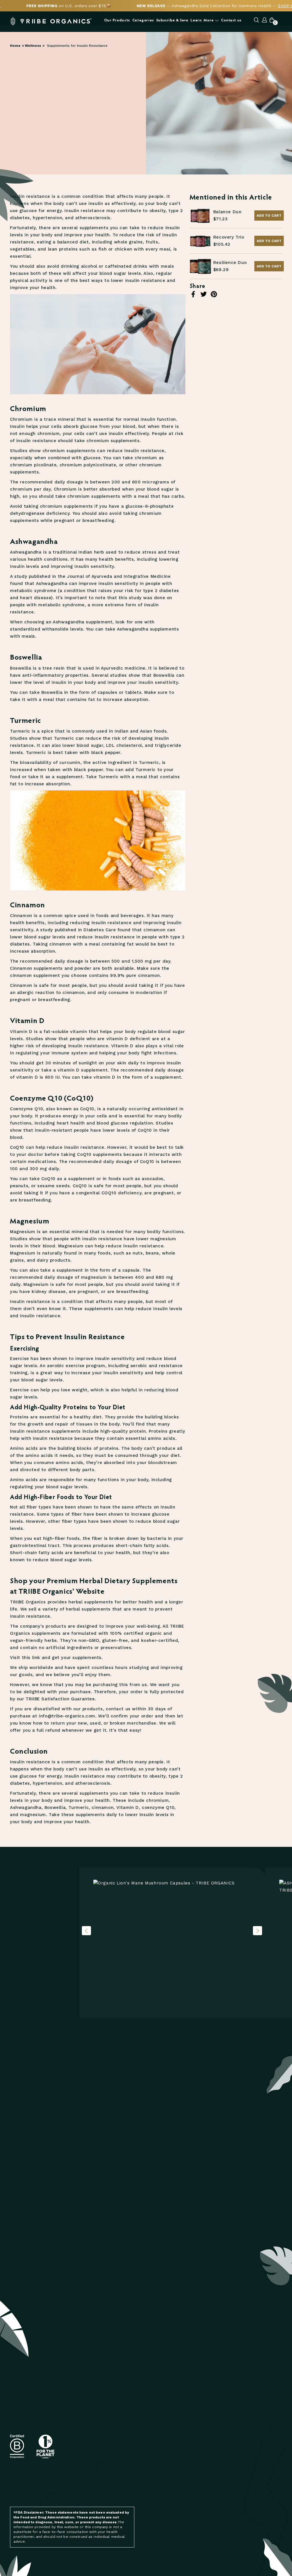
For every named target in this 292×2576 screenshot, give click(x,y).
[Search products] (256, 21)
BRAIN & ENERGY (164, 2424)
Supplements (255, 2426)
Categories (143, 20)
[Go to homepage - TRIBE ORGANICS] (51, 21)
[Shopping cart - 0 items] (272, 21)
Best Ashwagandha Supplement (210, 2523)
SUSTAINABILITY (210, 2418)
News (246, 2402)
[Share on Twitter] (204, 294)
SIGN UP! (125, 2431)
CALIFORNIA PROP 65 (215, 2434)
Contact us (231, 20)
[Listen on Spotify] (93, 2485)
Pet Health (252, 2410)
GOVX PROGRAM (210, 2426)
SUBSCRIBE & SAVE (167, 2402)
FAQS (153, 2524)
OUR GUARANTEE (211, 2450)
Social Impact (209, 2466)
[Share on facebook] (193, 294)
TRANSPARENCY (210, 2410)
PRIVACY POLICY (163, 2569)
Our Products (117, 20)
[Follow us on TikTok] (118, 2485)
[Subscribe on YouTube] (106, 2485)
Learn (196, 20)
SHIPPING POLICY (165, 2546)
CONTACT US (161, 2516)
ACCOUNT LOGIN (210, 2458)
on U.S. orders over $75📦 (69, 6)
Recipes (249, 2418)
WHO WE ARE (207, 2402)
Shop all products (39, 1977)
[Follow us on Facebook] (81, 2485)
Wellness (33, 46)
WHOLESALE (206, 2442)
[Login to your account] (265, 21)
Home (15, 46)
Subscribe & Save (172, 20)
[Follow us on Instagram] (70, 2485)
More (209, 20)
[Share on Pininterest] (214, 294)
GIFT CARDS (160, 2499)
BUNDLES (158, 2491)
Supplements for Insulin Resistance (77, 46)
